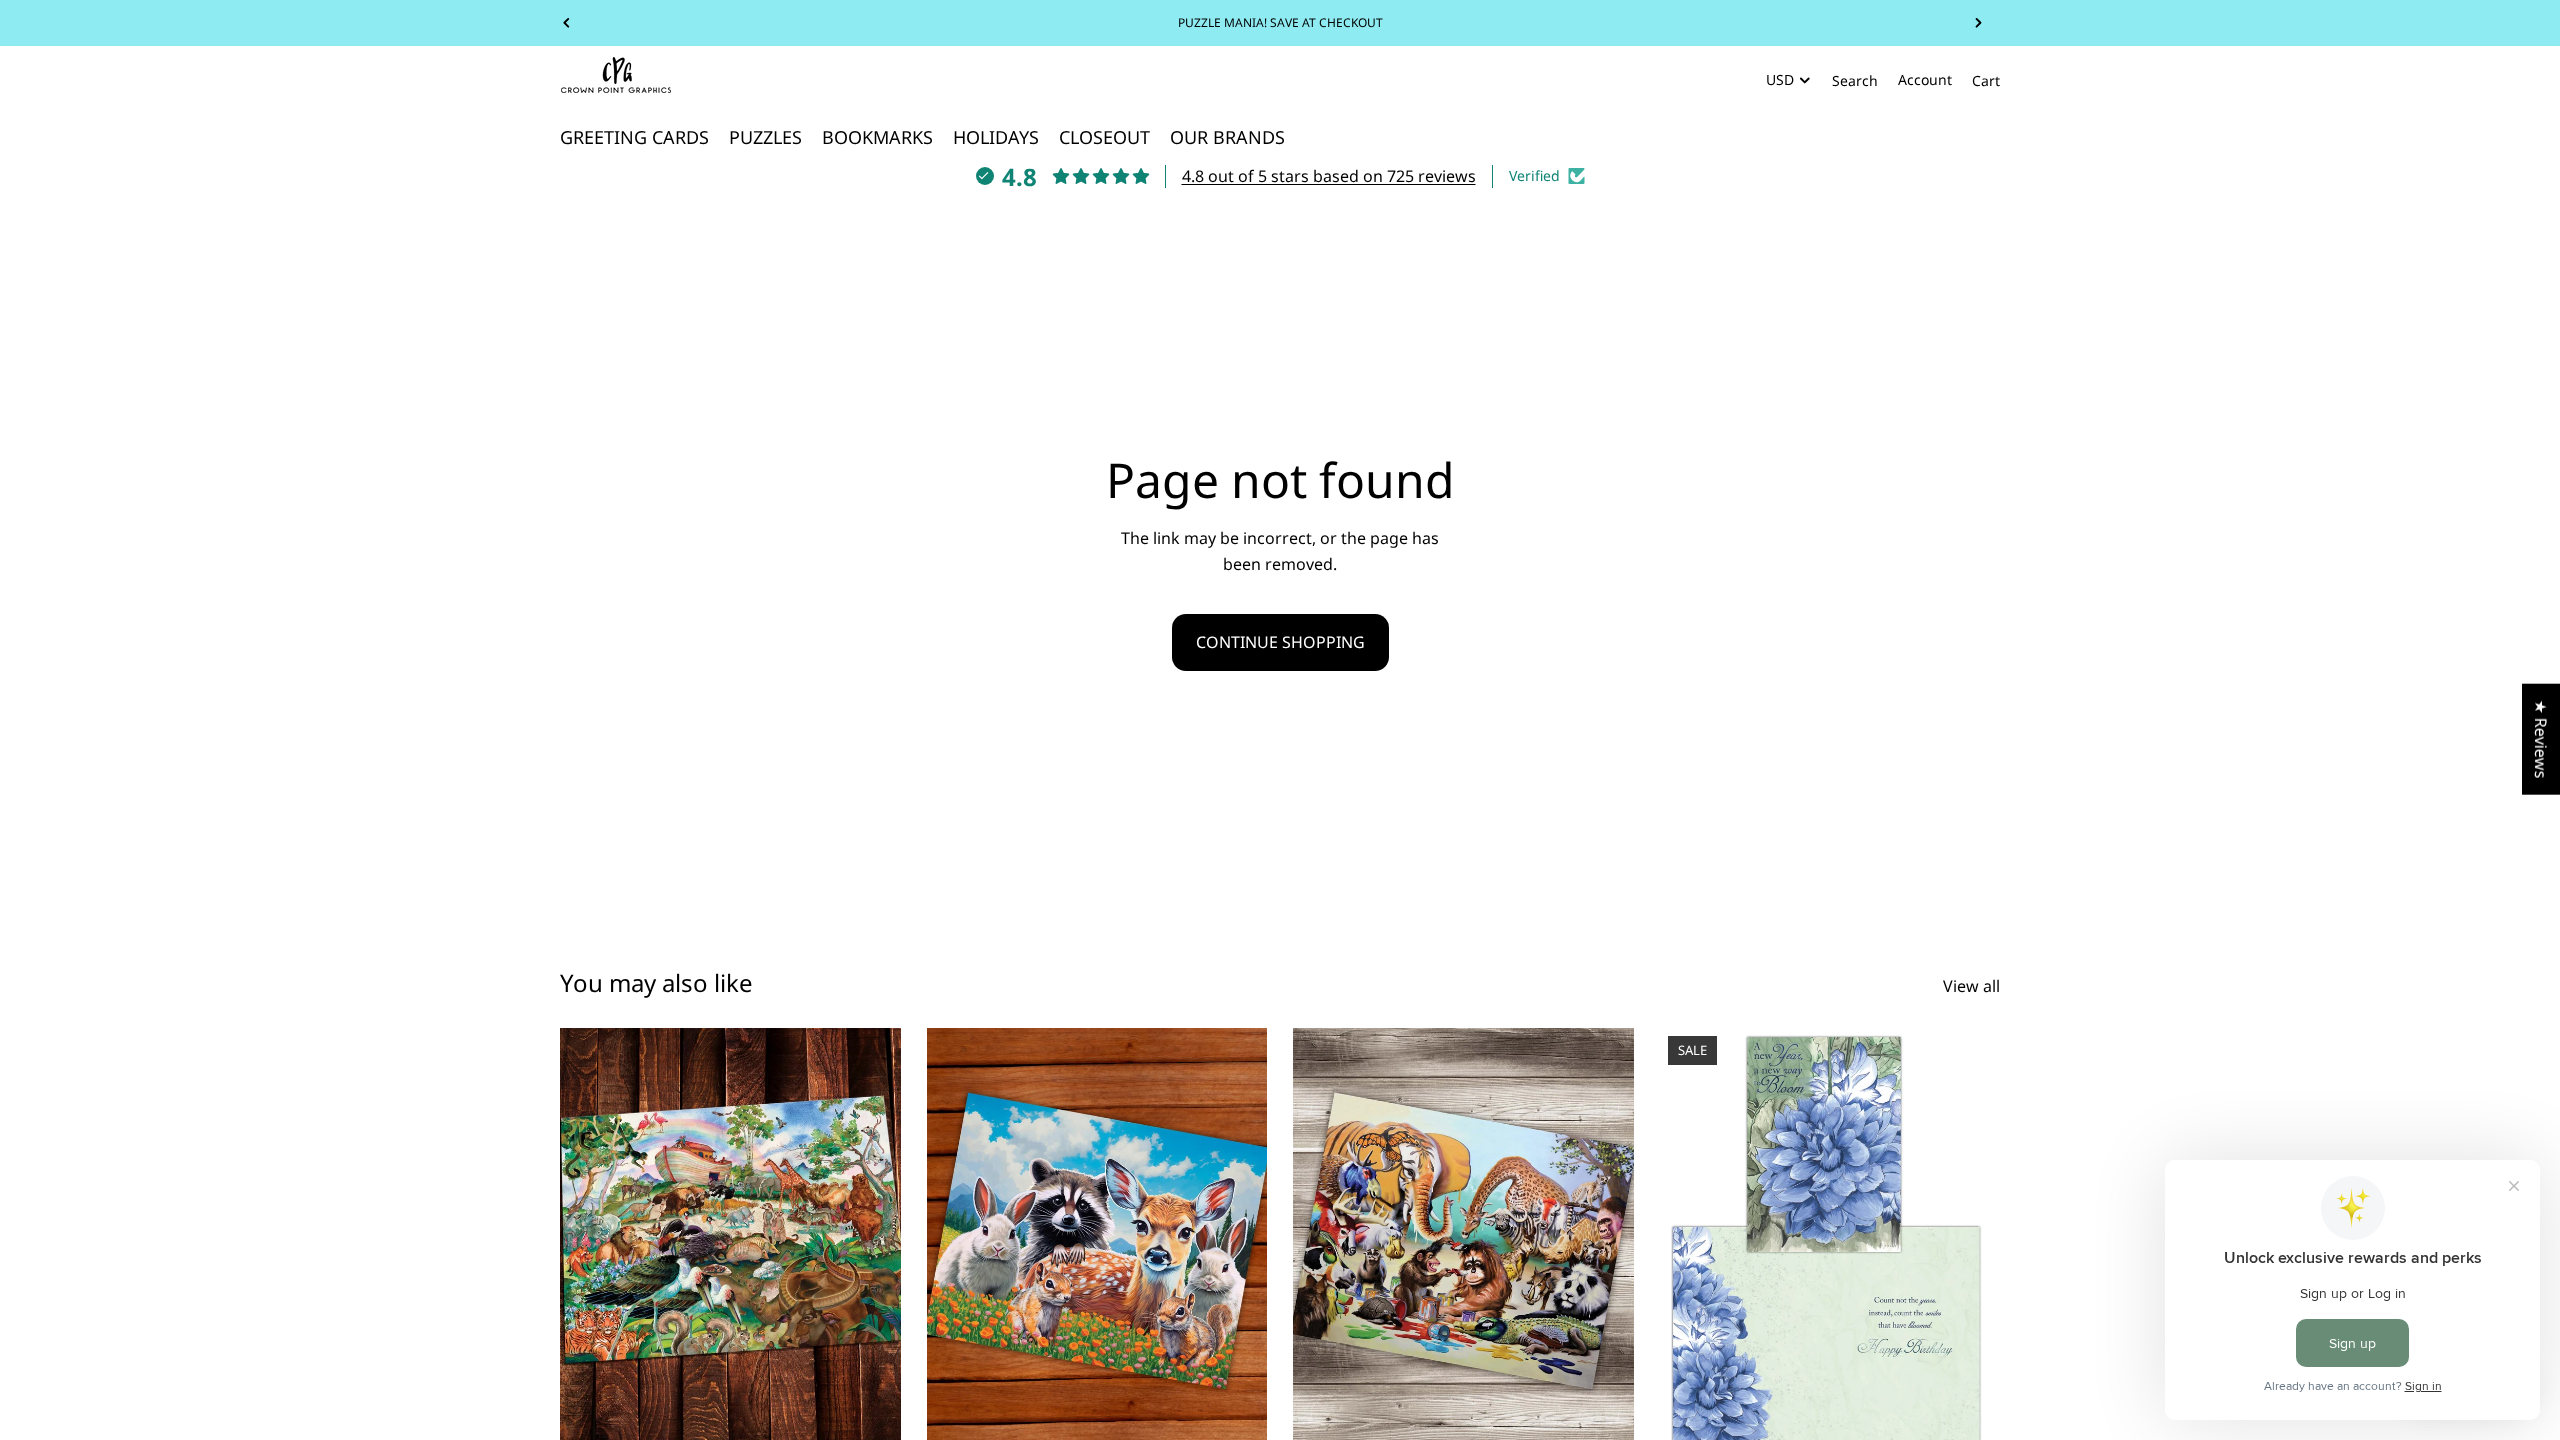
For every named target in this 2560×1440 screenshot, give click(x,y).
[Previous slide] (567, 23)
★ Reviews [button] (2541, 739)
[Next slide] (1978, 23)
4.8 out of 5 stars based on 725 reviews (1329, 176)
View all (1971, 986)
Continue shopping (1280, 642)
